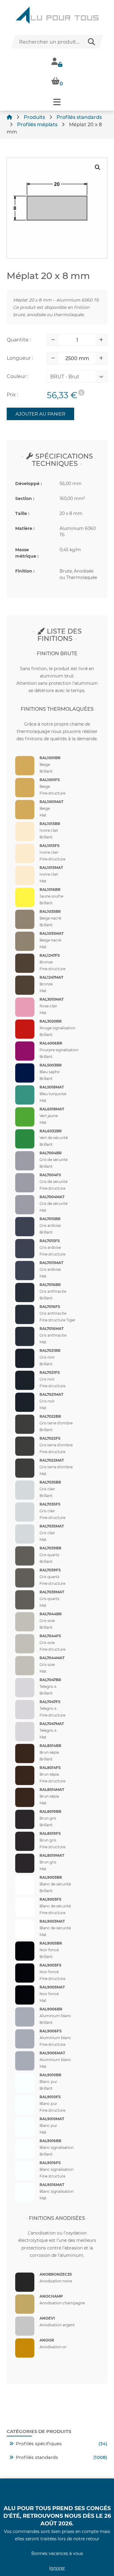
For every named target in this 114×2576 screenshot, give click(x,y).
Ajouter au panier (40, 414)
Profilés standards (79, 117)
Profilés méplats (37, 125)
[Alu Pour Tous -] (57, 15)
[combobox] (73, 378)
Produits (34, 117)
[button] (57, 102)
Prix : (12, 395)
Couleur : (17, 376)
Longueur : (20, 358)
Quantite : (19, 340)
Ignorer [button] (57, 2568)
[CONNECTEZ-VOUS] (57, 61)
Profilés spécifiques (39, 2444)
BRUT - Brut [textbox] (65, 377)
